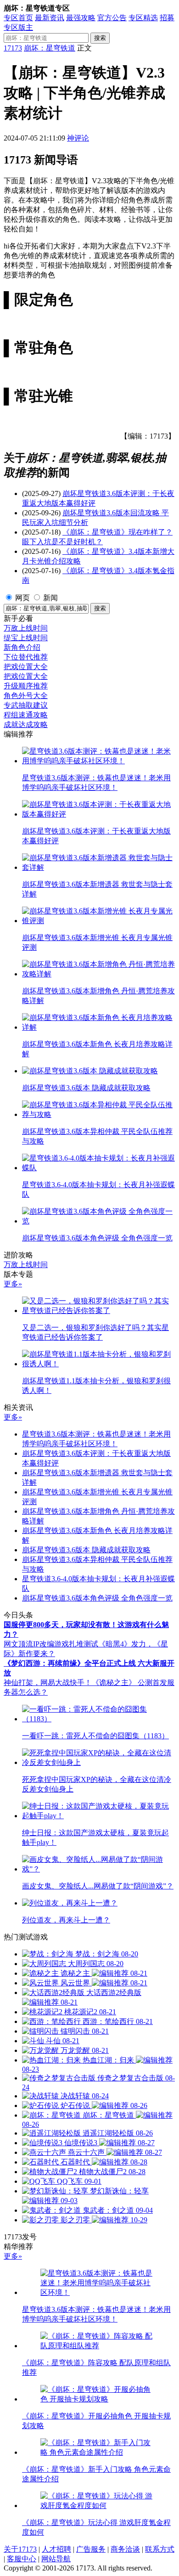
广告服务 (91, 2549)
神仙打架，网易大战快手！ (48, 1683)
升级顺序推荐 (26, 686)
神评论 (78, 138)
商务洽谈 (125, 2549)
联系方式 (160, 2549)
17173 (13, 48)
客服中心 (22, 2559)
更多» (13, 1284)
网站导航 (56, 2559)
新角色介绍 (22, 647)
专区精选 (143, 18)
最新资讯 (50, 18)
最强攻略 (81, 18)
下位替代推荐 (26, 657)
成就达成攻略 (26, 724)
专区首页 (18, 18)
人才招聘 (56, 2549)
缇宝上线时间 (26, 638)
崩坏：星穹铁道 (50, 48)
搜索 (100, 38)
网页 (22, 598)
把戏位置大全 (26, 667)
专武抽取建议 (26, 705)
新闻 (50, 598)
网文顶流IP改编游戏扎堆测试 (51, 1644)
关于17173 (20, 2549)
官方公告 (112, 18)
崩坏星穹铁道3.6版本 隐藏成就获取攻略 (86, 1550)
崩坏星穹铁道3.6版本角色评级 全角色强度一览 (97, 1598)
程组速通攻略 (26, 715)
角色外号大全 (26, 696)
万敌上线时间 (26, 628)
